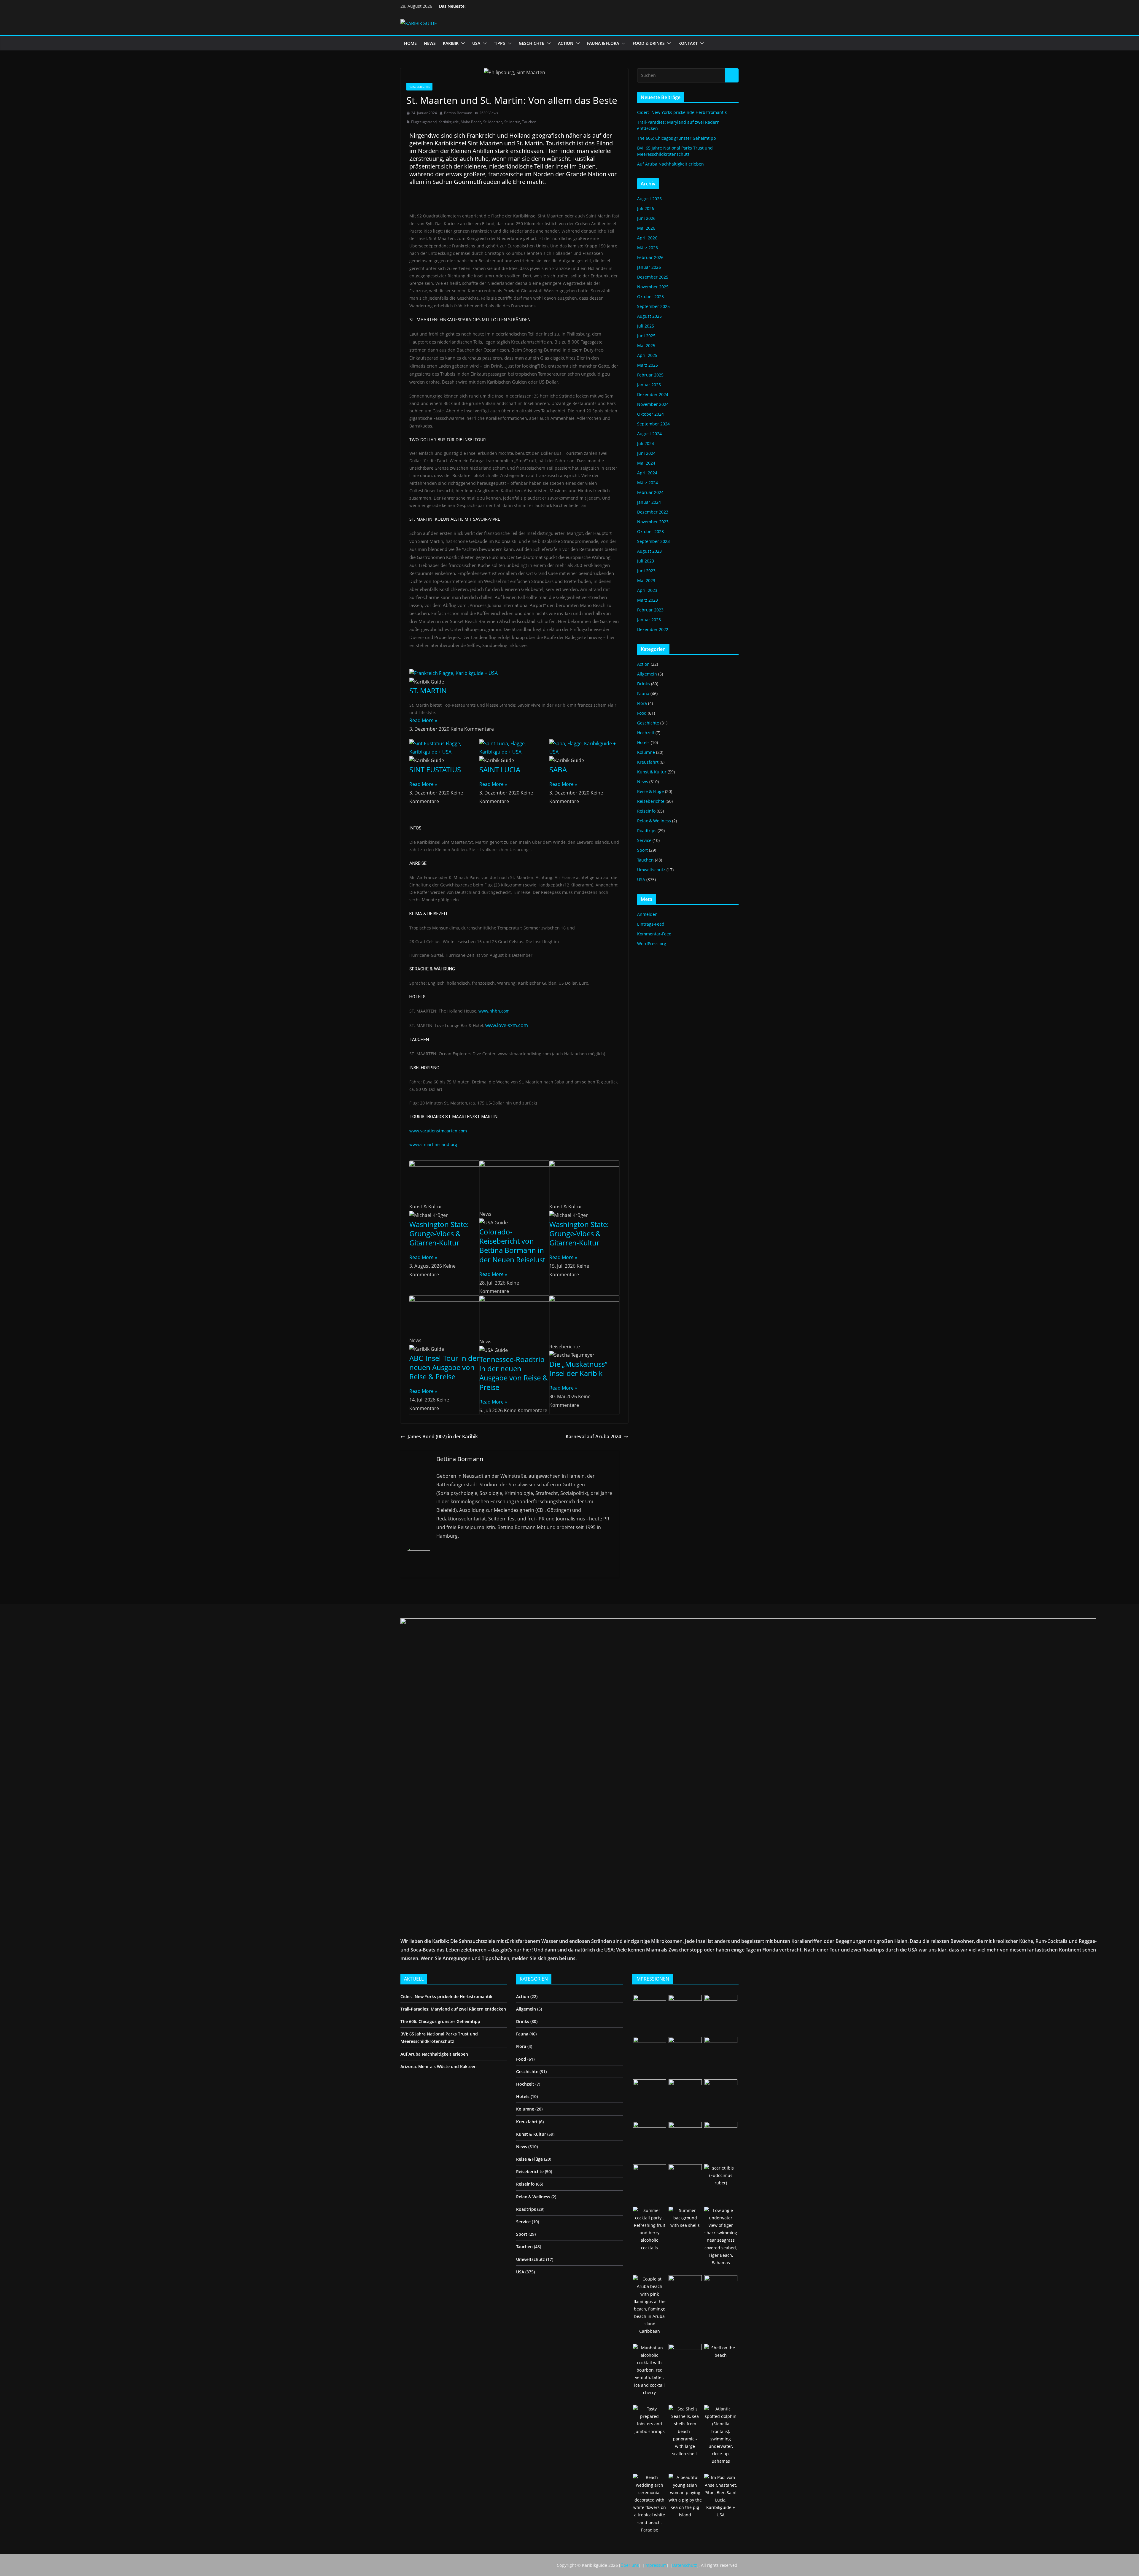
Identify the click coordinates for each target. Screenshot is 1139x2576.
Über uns (630, 2565)
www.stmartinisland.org (433, 1144)
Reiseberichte (419, 87)
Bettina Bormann (458, 113)
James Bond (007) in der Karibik (443, 1436)
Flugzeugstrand (424, 122)
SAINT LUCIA (500, 769)
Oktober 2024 (650, 414)
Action (643, 664)
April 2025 (647, 355)
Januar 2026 (649, 267)
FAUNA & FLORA (603, 43)
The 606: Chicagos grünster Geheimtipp (677, 138)
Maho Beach (471, 122)
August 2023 (649, 551)
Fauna (643, 693)
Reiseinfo (646, 811)
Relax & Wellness (654, 821)
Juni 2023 (646, 571)
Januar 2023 (649, 620)
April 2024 (647, 473)
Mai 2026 (646, 228)
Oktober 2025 (650, 297)
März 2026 (648, 248)
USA (476, 43)
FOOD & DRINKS (649, 43)
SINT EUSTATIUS (435, 769)
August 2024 (649, 434)
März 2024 (648, 483)
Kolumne (646, 752)
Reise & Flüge (650, 791)
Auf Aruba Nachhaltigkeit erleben (670, 164)
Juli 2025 (646, 326)
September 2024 (653, 424)
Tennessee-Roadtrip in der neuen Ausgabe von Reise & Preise (514, 1373)
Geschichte (648, 723)
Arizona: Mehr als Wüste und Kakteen (439, 2066)
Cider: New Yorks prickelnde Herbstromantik (682, 112)
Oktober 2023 (650, 531)
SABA (558, 769)
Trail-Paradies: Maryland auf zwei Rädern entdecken (453, 2009)
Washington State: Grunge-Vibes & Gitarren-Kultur (439, 1233)
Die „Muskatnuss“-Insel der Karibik (579, 1369)
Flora (642, 703)
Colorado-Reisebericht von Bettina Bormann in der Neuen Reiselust (512, 1246)
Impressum (656, 2565)
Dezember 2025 (653, 277)
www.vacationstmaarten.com (439, 1131)
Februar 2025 (650, 375)
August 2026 (649, 199)
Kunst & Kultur (652, 772)
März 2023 (648, 600)
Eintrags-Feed (651, 924)
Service (644, 840)
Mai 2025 (646, 345)
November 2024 (653, 404)
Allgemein (647, 674)
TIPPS (499, 43)
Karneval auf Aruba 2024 (593, 1436)
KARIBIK (451, 43)
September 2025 (653, 306)
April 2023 (647, 590)
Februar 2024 (650, 492)
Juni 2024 (646, 453)
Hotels (643, 742)
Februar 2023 (650, 610)
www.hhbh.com (494, 1011)
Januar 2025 (649, 385)
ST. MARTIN (428, 691)
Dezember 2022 (653, 629)
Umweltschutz (651, 870)
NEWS (430, 43)
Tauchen (529, 122)
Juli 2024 (646, 443)
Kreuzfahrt (648, 762)
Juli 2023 (646, 561)
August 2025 (649, 316)
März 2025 (648, 365)
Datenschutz (685, 2565)
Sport (642, 850)
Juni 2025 (646, 336)
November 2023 (653, 522)
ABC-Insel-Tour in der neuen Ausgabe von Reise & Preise (444, 1367)
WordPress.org (652, 944)
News (643, 782)
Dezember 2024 (653, 394)
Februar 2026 (650, 257)
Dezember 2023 (653, 512)
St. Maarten (493, 122)
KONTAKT (688, 43)
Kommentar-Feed (654, 934)
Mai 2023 (646, 580)
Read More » (423, 720)
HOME (410, 43)
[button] (462, 43)
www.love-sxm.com (507, 1025)
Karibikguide (449, 122)
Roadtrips (647, 831)
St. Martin (512, 122)
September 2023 (653, 541)
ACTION (566, 43)
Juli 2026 (646, 208)
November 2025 (653, 287)
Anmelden (647, 914)
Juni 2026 (646, 218)
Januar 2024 (649, 502)
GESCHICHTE (532, 43)
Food (642, 713)
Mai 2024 (646, 463)
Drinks (644, 684)
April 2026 (647, 238)
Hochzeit (646, 733)
